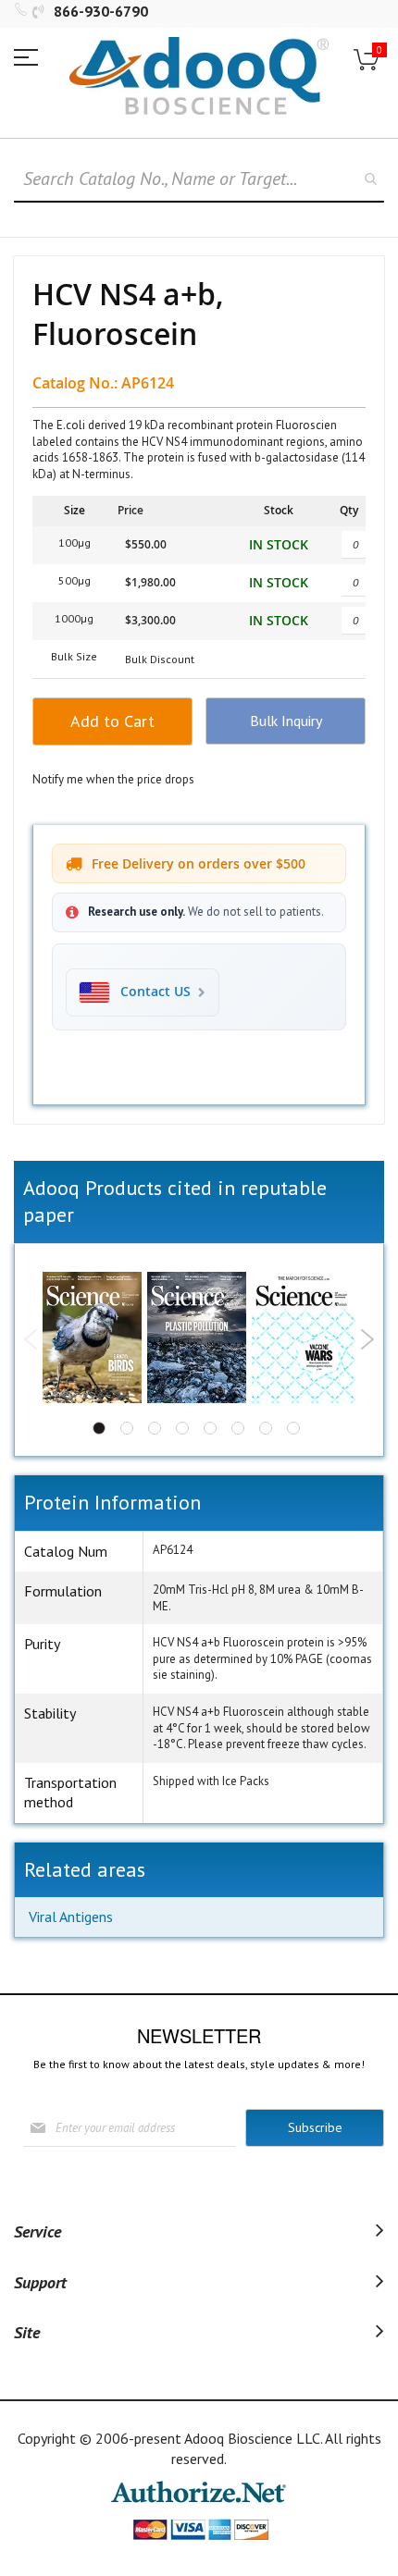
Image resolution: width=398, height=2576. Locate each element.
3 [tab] (155, 1428)
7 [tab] (266, 1428)
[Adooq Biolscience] (199, 76)
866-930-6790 (101, 11)
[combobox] (199, 179)
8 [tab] (293, 1428)
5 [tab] (210, 1428)
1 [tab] (99, 1428)
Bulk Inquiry (286, 721)
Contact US (155, 992)
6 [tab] (238, 1428)
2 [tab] (127, 1428)
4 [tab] (182, 1428)
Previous (31, 1339)
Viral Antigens (71, 1917)
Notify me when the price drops (113, 779)
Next (367, 1339)
